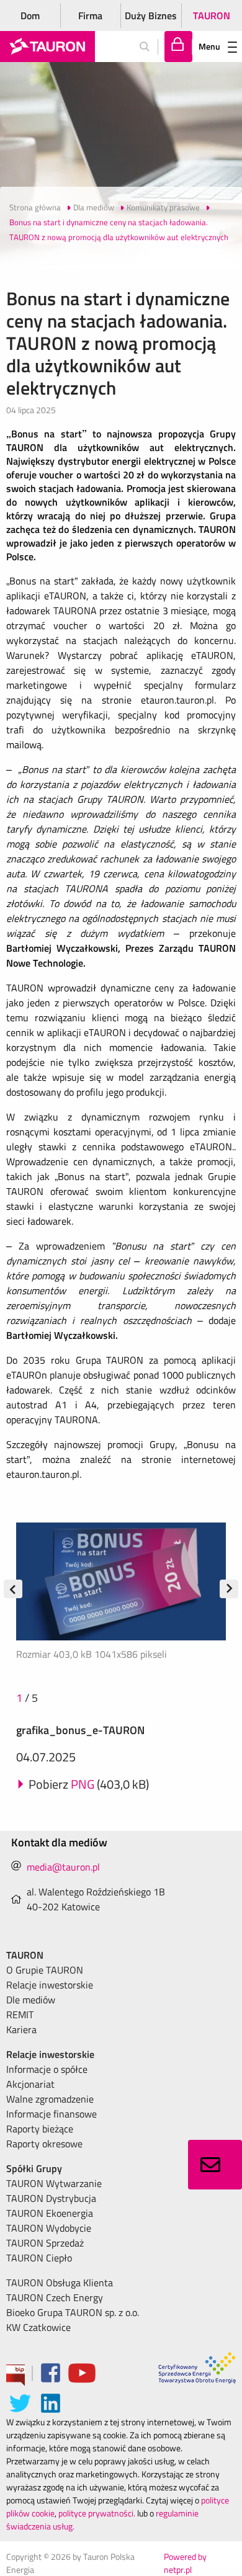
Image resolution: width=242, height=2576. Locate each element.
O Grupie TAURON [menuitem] (45, 1970)
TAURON (212, 16)
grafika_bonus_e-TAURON (80, 1730)
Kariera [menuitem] (21, 2029)
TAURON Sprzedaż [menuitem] (45, 2243)
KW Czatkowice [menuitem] (38, 2327)
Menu (209, 46)
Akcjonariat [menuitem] (30, 2084)
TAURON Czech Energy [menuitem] (55, 2297)
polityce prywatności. (97, 2513)
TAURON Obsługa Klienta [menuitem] (60, 2283)
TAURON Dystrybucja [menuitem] (51, 2198)
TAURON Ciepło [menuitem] (39, 2258)
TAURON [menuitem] (25, 1955)
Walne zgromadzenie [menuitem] (50, 2099)
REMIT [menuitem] (20, 2015)
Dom (30, 16)
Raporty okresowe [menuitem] (44, 2144)
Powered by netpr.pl (185, 2563)
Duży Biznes (151, 16)
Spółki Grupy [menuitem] (34, 2168)
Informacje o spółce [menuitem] (47, 2069)
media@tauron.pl (63, 1867)
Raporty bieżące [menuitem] (40, 2129)
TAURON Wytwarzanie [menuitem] (54, 2183)
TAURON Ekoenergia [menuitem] (50, 2213)
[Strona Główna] (47, 47)
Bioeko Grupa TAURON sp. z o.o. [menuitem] (73, 2312)
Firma (90, 16)
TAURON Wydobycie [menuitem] (49, 2228)
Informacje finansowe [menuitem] (52, 2114)
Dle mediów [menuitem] (31, 2000)
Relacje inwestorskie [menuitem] (50, 1985)
